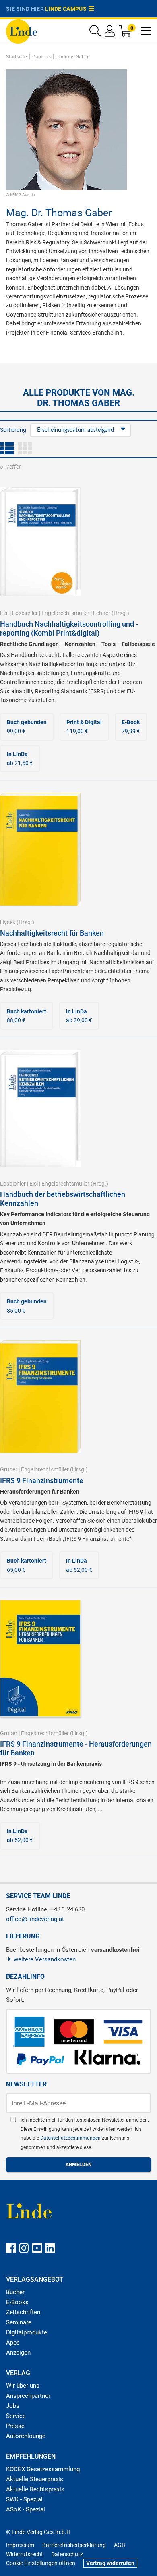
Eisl (4, 613)
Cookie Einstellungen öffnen (41, 2563)
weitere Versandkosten (45, 1959)
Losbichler (25, 613)
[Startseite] (22, 31)
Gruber (9, 1469)
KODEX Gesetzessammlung (43, 2469)
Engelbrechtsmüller (65, 613)
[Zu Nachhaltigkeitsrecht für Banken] (40, 849)
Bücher (15, 2292)
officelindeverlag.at (35, 1919)
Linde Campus (67, 9)
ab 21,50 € (20, 759)
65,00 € (27, 1565)
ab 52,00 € (79, 1565)
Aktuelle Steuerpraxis (35, 2479)
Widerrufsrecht (25, 2554)
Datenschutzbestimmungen (71, 2138)
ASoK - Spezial (26, 2509)
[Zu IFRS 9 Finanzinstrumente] (40, 1396)
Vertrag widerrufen (110, 2563)
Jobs (13, 2406)
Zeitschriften (23, 2312)
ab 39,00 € (79, 1016)
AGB (120, 2545)
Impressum (20, 2545)
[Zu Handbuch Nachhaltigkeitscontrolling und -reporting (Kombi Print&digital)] (40, 542)
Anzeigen (18, 2353)
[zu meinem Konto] (110, 33)
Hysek (8, 922)
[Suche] (95, 33)
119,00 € (84, 727)
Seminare (19, 2322)
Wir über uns (23, 2386)
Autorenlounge (26, 2436)
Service (16, 2416)
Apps (13, 2343)
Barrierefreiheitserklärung (74, 2545)
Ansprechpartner (28, 2396)
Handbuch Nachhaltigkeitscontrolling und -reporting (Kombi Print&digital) (69, 628)
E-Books (17, 2302)
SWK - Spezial (24, 2499)
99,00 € (27, 727)
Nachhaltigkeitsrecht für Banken (52, 933)
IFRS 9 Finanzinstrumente (42, 1481)
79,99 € (131, 727)
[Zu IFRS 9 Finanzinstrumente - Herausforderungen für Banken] (40, 1658)
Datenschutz (67, 2554)
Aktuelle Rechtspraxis (35, 2489)
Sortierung (13, 430)
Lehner (102, 613)
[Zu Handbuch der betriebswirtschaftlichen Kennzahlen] (40, 1108)
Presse (15, 2426)
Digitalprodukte (27, 2332)
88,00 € (27, 1016)
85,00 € (27, 1306)
